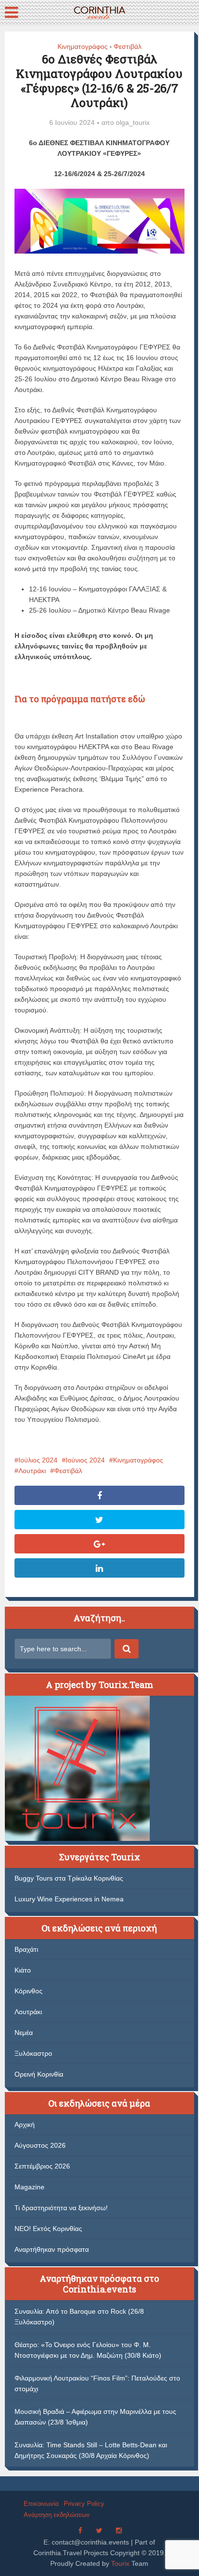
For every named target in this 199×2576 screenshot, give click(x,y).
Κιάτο (23, 1970)
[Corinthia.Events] (99, 11)
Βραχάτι (26, 1949)
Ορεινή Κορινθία (39, 2074)
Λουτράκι (32, 1471)
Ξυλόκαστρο (33, 2053)
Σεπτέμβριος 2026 (42, 2166)
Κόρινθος (28, 1991)
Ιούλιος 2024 (38, 1460)
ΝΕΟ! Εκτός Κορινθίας (48, 2229)
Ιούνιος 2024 (85, 1460)
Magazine (29, 2187)
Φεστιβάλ (128, 46)
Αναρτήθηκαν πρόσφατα (52, 2249)
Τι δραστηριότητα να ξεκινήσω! (61, 2208)
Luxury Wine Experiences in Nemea (69, 1899)
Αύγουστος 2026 (40, 2145)
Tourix (120, 2563)
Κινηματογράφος (83, 46)
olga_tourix (133, 122)
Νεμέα (24, 2033)
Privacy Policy (84, 2504)
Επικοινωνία (41, 2504)
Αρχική (25, 2124)
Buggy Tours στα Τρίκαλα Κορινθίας (69, 1878)
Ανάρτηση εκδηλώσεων (57, 2515)
